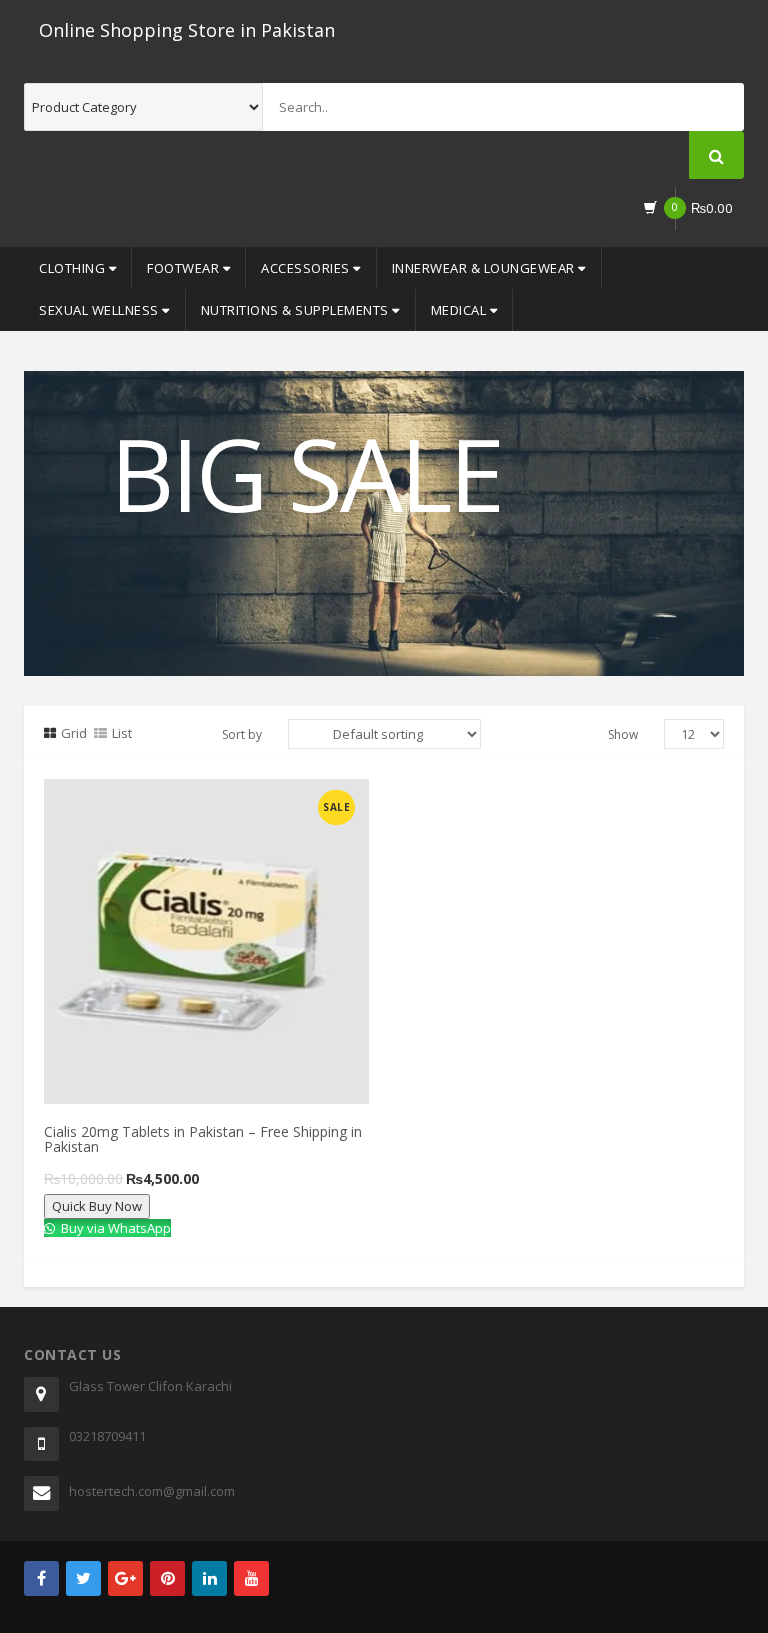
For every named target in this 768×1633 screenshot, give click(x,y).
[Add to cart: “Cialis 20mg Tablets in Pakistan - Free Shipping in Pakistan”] (133, 801)
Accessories (307, 268)
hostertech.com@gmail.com (152, 1491)
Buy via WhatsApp (114, 1228)
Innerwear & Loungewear (485, 268)
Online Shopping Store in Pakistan (187, 30)
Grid (74, 733)
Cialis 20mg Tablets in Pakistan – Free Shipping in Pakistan (203, 1139)
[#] (41, 1578)
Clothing (74, 268)
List (122, 733)
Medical (460, 310)
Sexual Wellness (100, 310)
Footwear (185, 268)
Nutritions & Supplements (297, 310)
